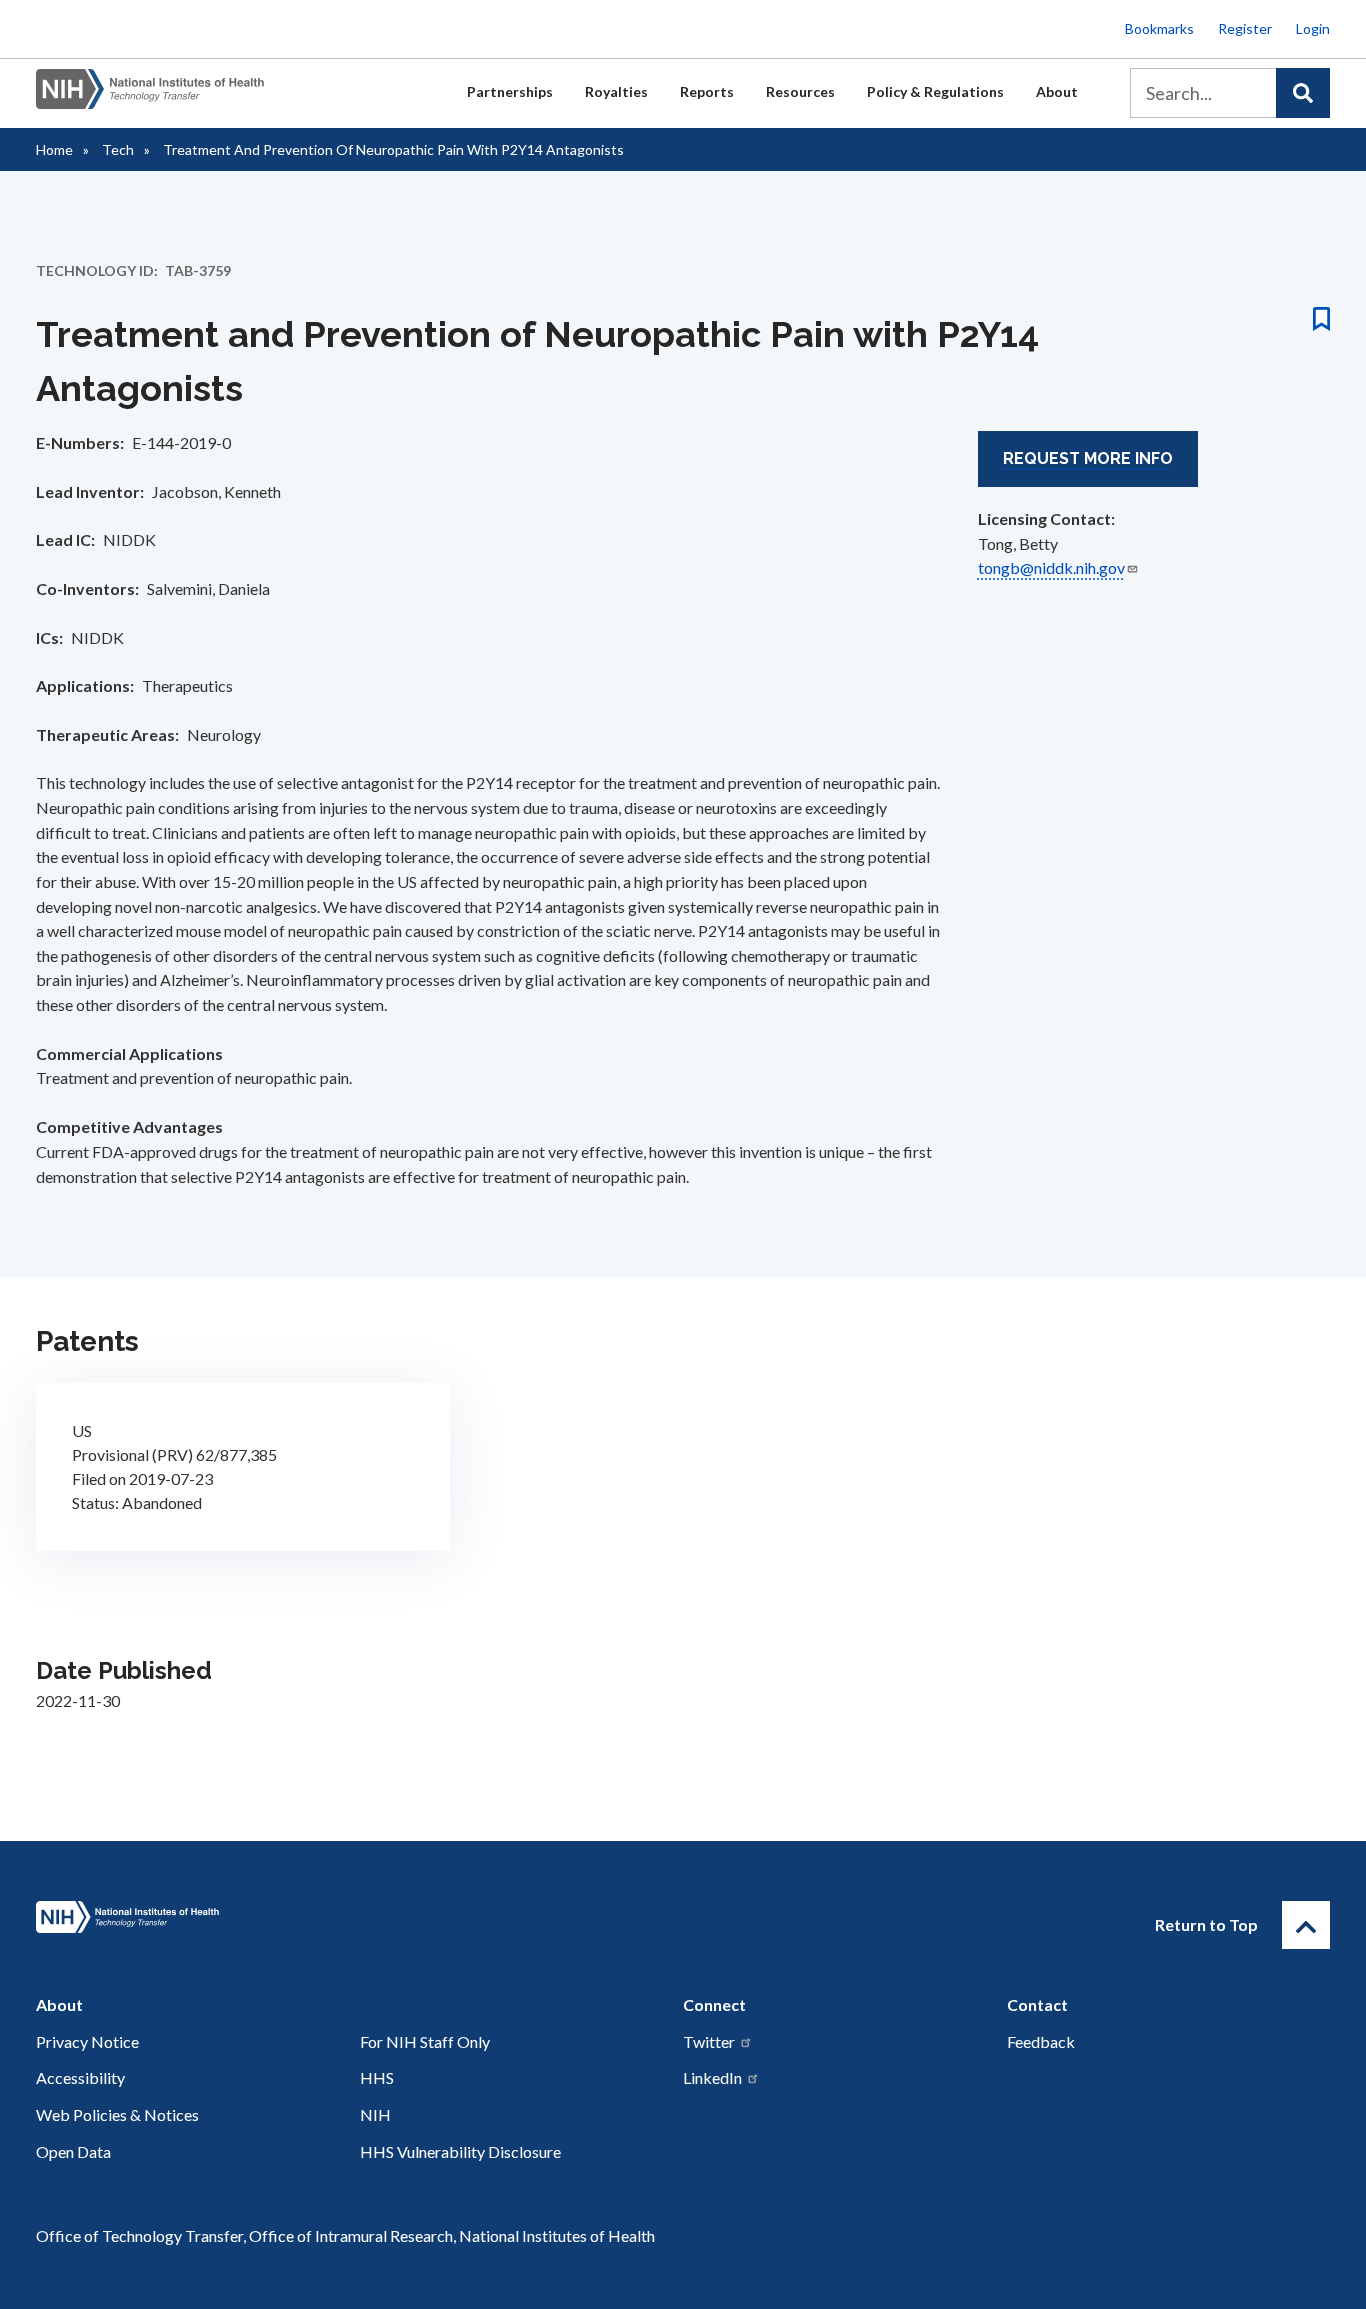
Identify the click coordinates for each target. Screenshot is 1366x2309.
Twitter (709, 2041)
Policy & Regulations (935, 91)
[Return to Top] (1306, 1925)
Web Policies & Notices (117, 2114)
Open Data (73, 2151)
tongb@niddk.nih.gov (1051, 567)
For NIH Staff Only (425, 2041)
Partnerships (510, 91)
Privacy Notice (87, 2041)
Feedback (1041, 2041)
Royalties (616, 91)
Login (1313, 28)
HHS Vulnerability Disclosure (460, 2151)
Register (1245, 28)
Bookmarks (1159, 28)
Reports (707, 91)
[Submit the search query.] (1303, 93)
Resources (800, 91)
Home (54, 149)
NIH (375, 2114)
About (1057, 91)
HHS (377, 2077)
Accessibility (80, 2077)
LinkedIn (712, 2077)
